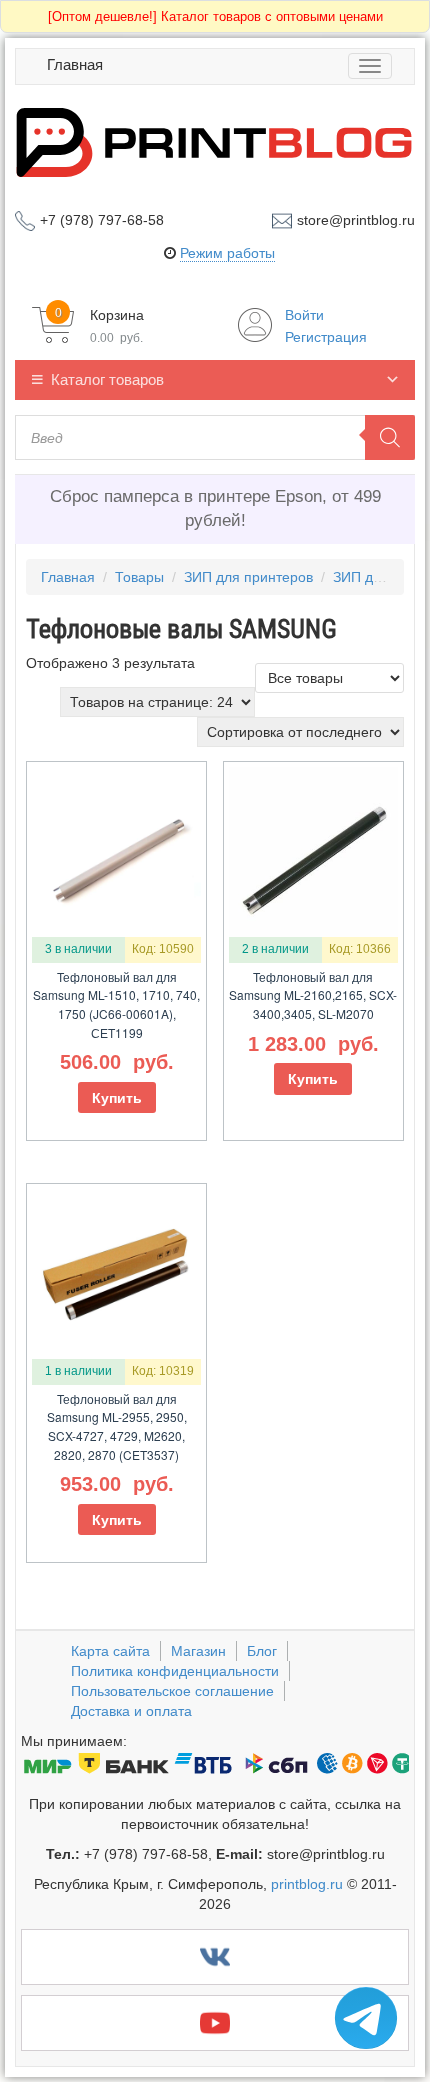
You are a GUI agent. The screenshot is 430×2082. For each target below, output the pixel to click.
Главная (75, 64)
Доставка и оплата (131, 1711)
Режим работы (227, 253)
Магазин (198, 1651)
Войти (304, 315)
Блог (262, 1651)
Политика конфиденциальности (175, 1671)
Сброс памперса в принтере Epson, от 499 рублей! (215, 508)
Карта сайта (110, 1651)
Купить (117, 1098)
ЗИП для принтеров (248, 577)
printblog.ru (307, 1884)
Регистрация (326, 337)
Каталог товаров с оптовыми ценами (215, 16)
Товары (139, 577)
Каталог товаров (107, 379)
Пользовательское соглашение (172, 1691)
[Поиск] (390, 437)
